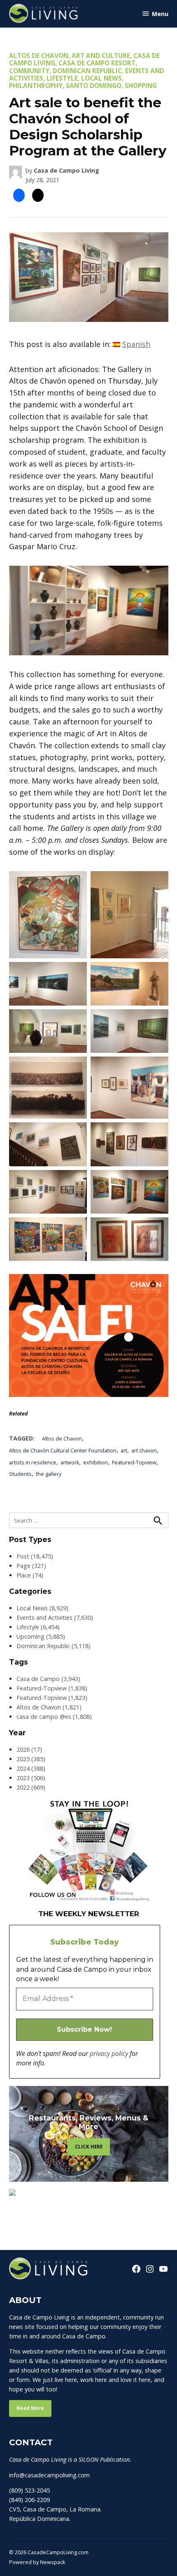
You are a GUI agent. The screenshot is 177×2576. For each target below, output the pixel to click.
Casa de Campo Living (66, 170)
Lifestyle (62, 78)
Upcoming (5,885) (41, 1636)
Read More (30, 2408)
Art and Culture (101, 55)
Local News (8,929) (42, 1608)
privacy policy (109, 2053)
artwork (70, 1463)
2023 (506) (31, 1778)
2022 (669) (31, 1787)
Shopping (141, 86)
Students (20, 1474)
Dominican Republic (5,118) (54, 1646)
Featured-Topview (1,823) (52, 1698)
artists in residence (33, 1463)
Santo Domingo (94, 86)
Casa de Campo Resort (97, 63)
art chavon (144, 1451)
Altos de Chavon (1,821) (49, 1707)
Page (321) (31, 1566)
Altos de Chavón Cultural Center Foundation (63, 1451)
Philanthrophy (36, 86)
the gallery (49, 1474)
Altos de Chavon (39, 55)
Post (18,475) (35, 1556)
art (124, 1451)
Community (29, 71)
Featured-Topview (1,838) (52, 1688)
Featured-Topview (134, 1463)
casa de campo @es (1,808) (54, 1717)
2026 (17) (29, 1749)
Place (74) (30, 1575)
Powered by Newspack (37, 2562)
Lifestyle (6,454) (38, 1627)
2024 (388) (31, 1768)
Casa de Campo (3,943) (48, 1679)
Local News (101, 78)
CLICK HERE (89, 2147)
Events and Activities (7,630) (55, 1618)
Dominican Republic (87, 71)
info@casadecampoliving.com (49, 2475)
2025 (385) (31, 1759)
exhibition (95, 1463)
